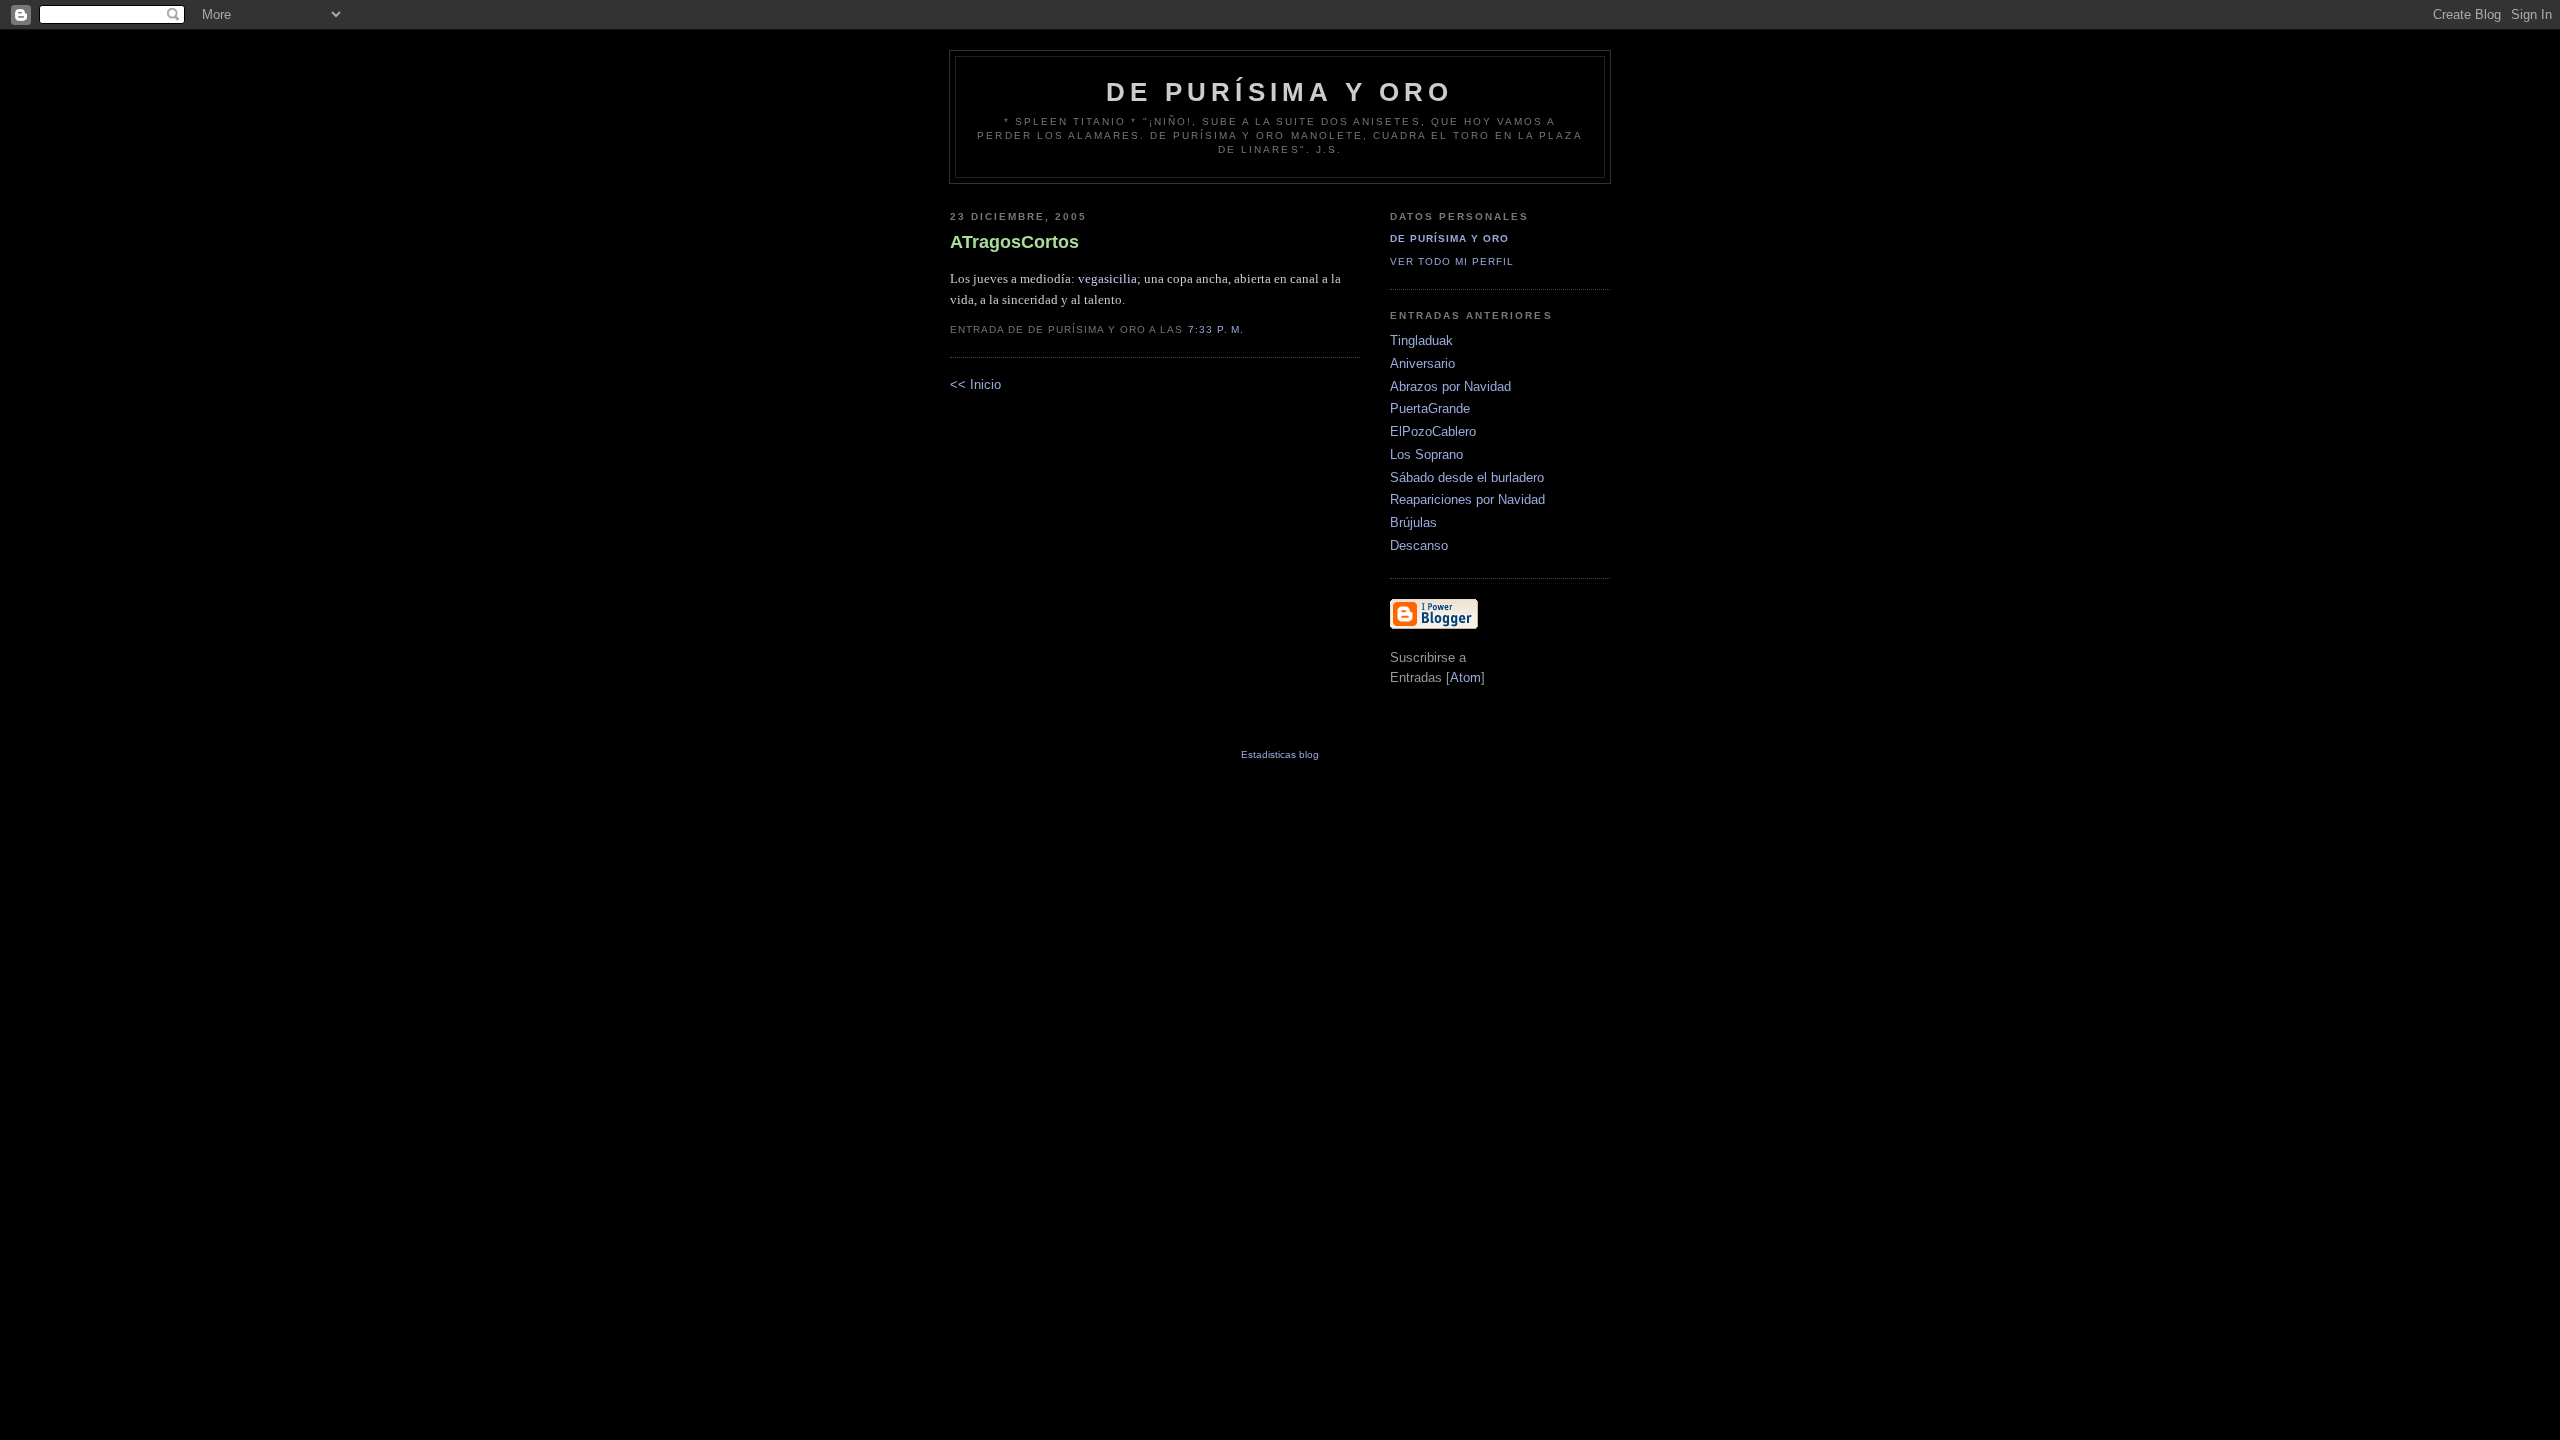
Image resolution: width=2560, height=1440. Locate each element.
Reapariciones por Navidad (1467, 499)
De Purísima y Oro (1449, 238)
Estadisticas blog (1280, 754)
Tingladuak (1421, 340)
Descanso (1419, 545)
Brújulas (1413, 522)
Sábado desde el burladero (1467, 477)
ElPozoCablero (1433, 431)
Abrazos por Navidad (1450, 386)
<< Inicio (975, 384)
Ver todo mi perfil (1452, 261)
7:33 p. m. (1216, 329)
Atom (1465, 677)
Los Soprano (1426, 454)
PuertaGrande (1430, 408)
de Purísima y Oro (1279, 92)
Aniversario (1422, 363)
